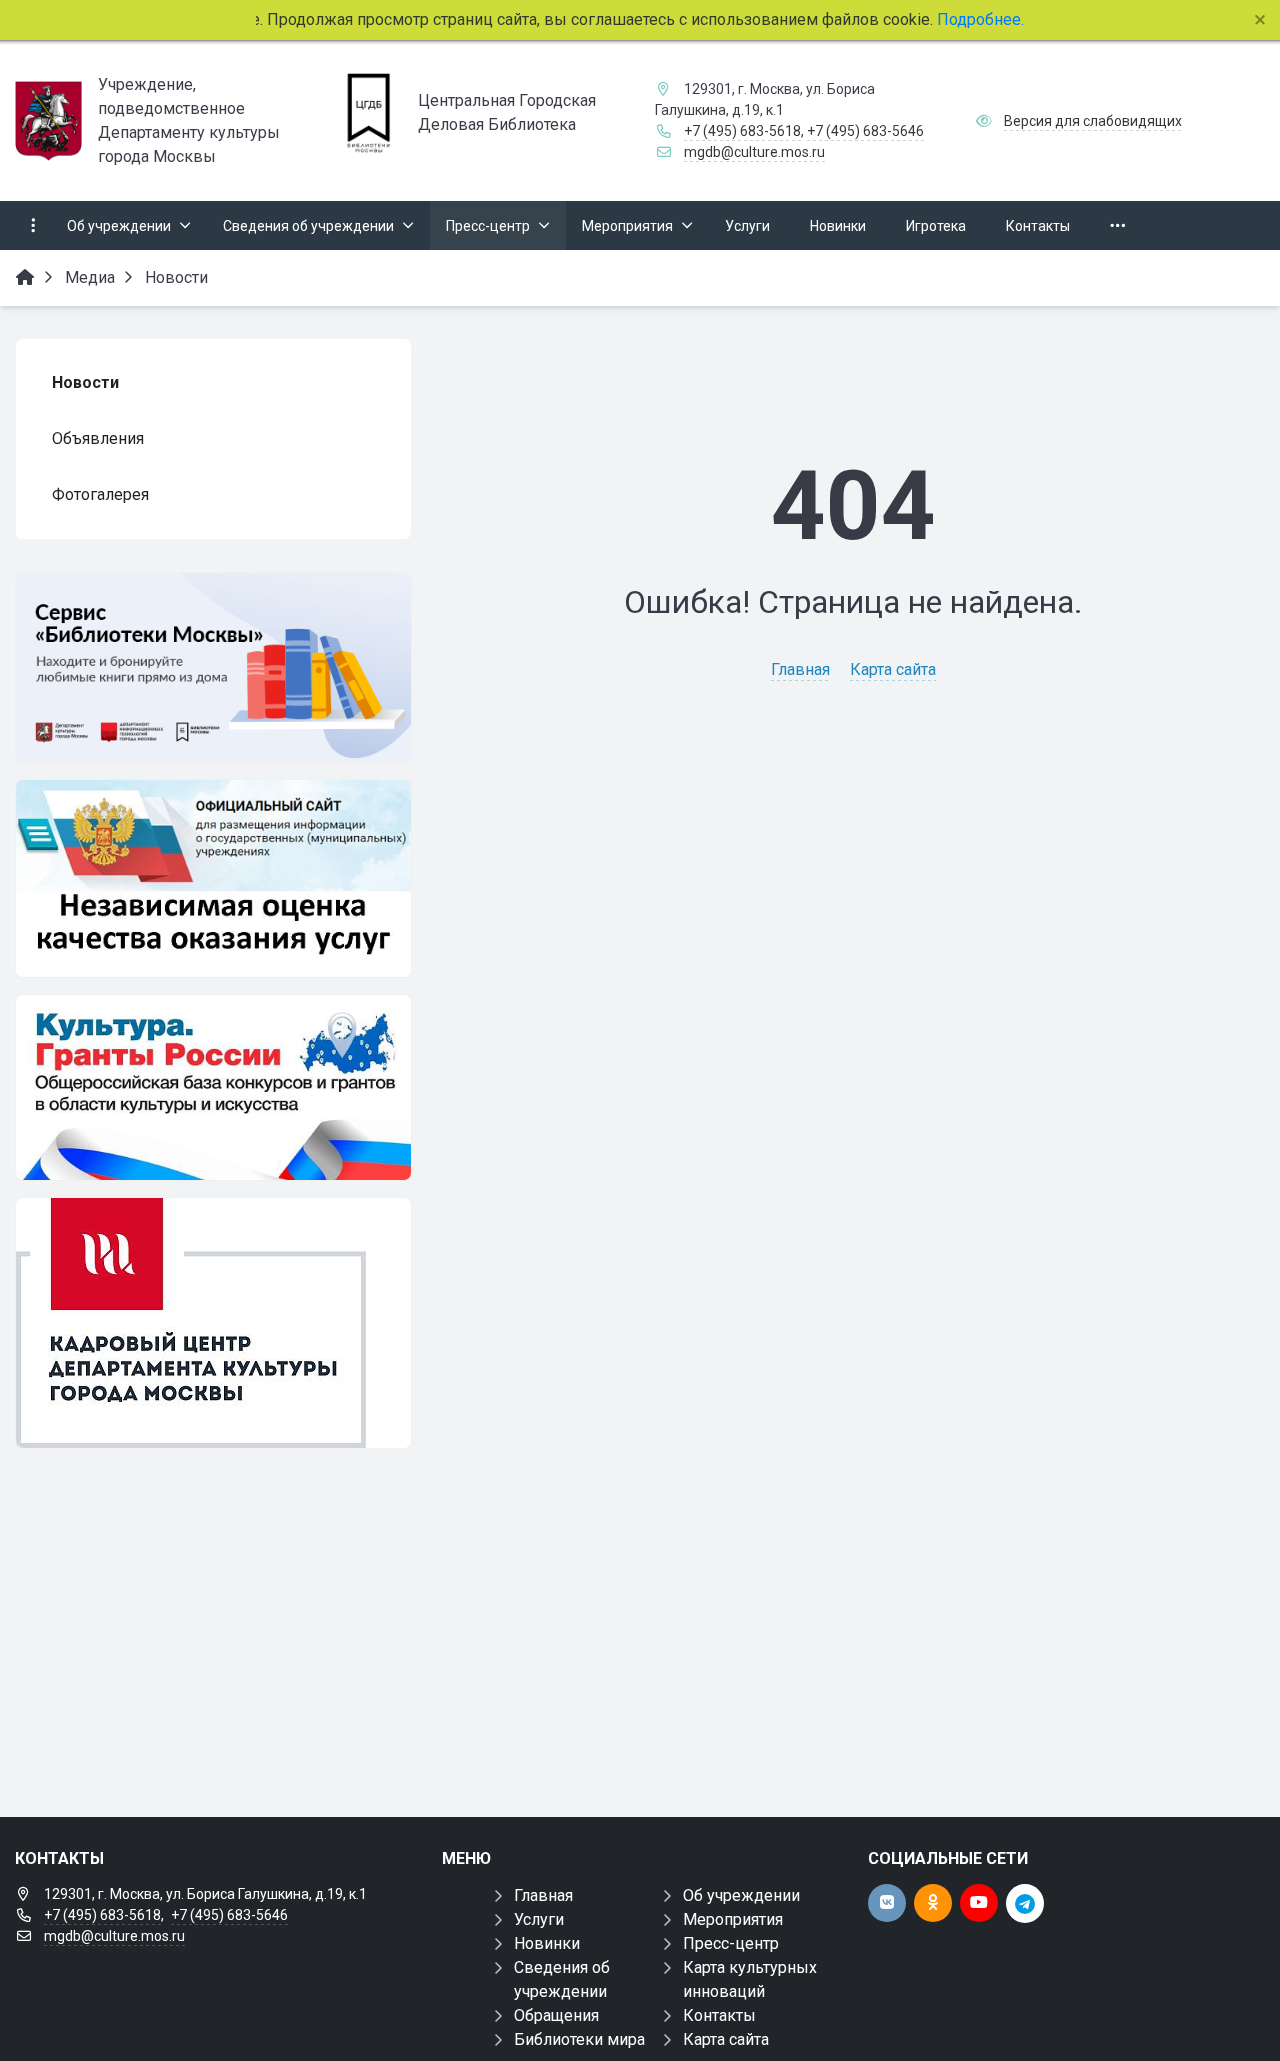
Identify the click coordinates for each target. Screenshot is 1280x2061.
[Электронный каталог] (213, 667)
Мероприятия (733, 1919)
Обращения (556, 2015)
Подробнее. (978, 19)
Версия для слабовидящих (1093, 121)
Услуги (539, 1919)
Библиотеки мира (579, 2039)
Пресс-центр (731, 1943)
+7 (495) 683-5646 (865, 131)
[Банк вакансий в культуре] (213, 1323)
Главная (800, 669)
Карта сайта (893, 669)
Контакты (719, 2015)
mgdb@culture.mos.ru (754, 152)
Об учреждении (741, 1895)
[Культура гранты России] (213, 1087)
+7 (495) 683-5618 (742, 131)
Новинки (547, 1943)
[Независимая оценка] (213, 878)
